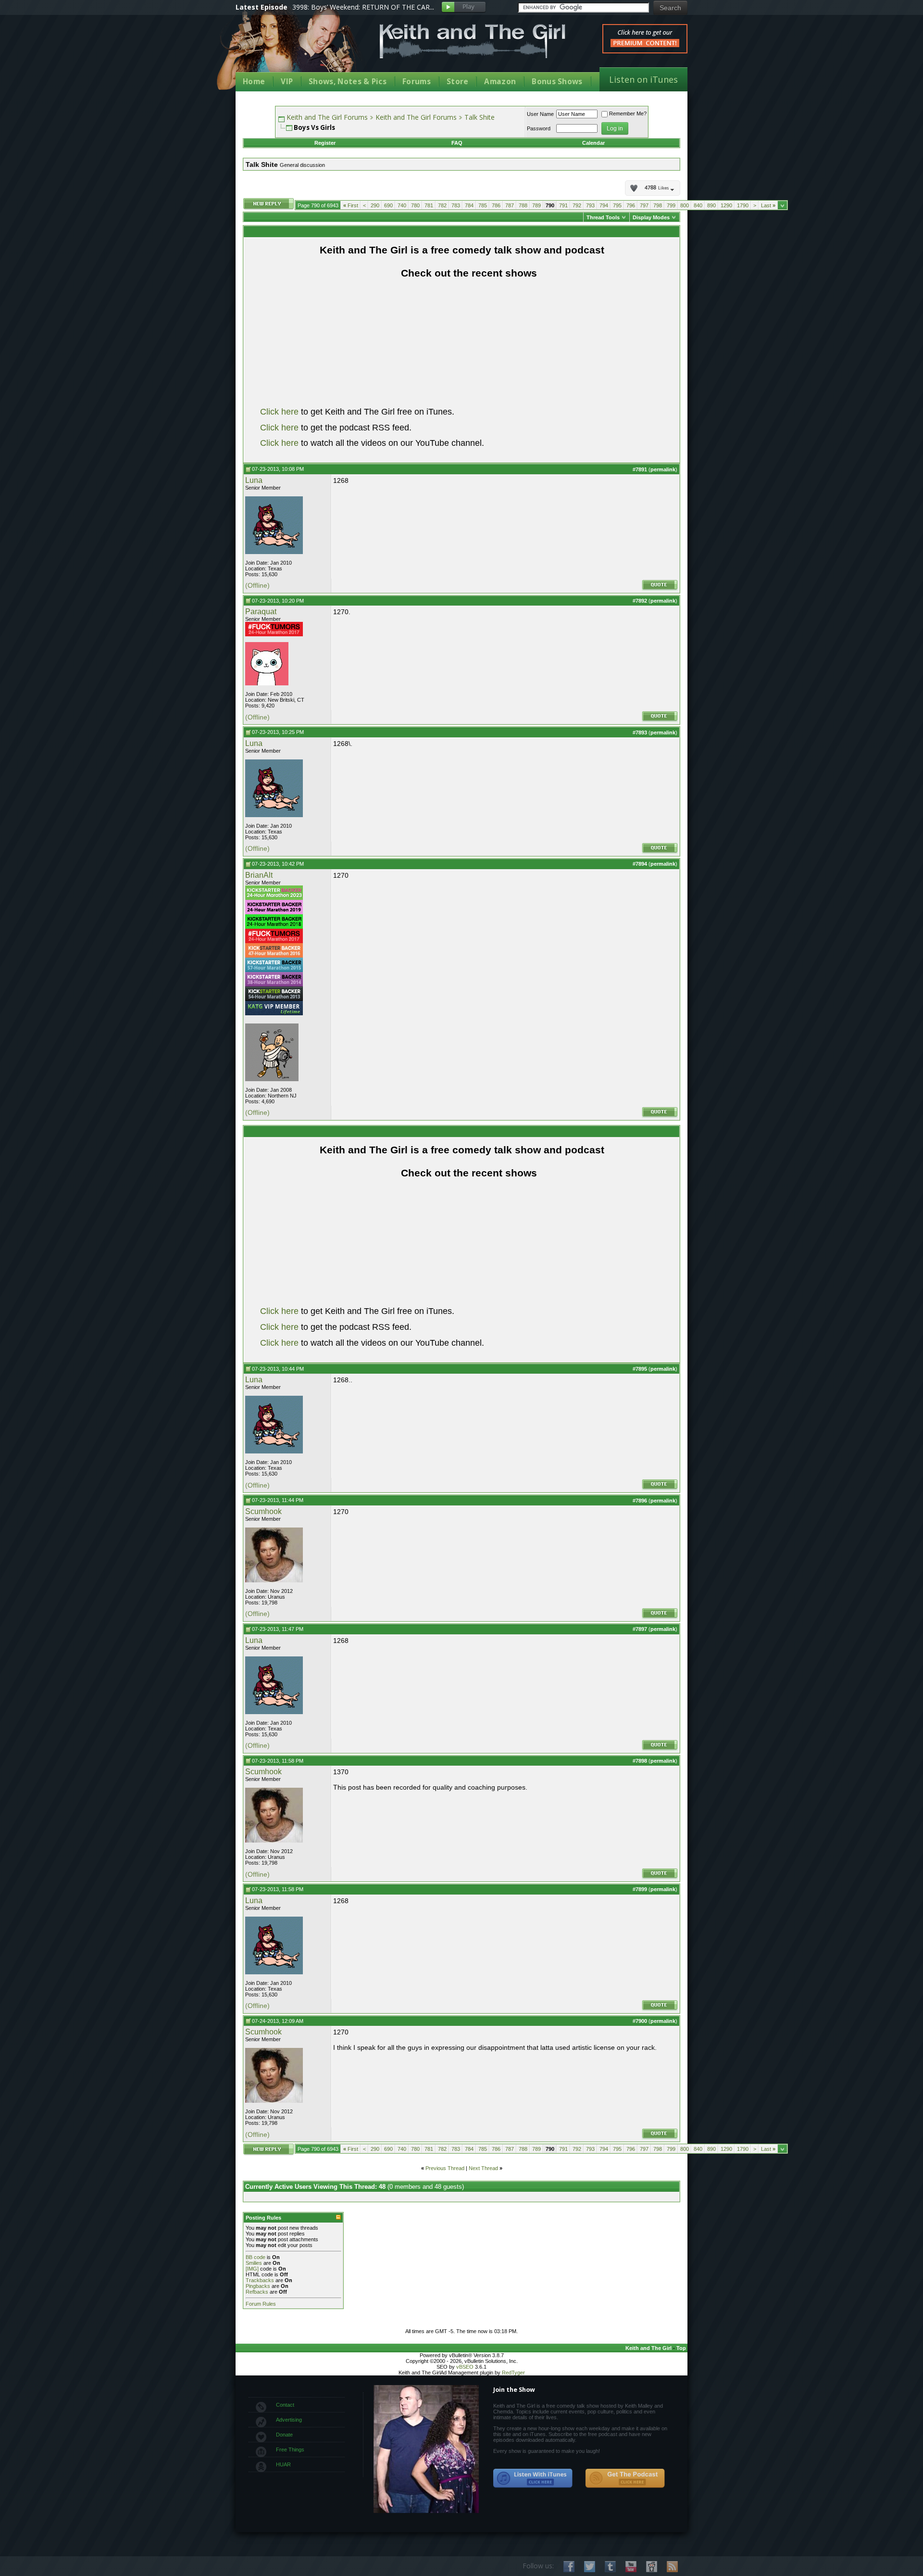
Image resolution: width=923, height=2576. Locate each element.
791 (563, 205)
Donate (284, 2435)
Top (681, 2348)
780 (415, 205)
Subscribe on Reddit (652, 2567)
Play (464, 7)
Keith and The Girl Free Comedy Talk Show (473, 41)
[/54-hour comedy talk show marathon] (274, 999)
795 (617, 205)
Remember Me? (628, 114)
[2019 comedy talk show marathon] (274, 912)
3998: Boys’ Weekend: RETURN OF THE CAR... (363, 7)
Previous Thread (445, 2168)
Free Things (290, 2450)
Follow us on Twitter (590, 2567)
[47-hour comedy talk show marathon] (274, 956)
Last (768, 205)
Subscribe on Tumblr (610, 2567)
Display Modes (651, 217)
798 (658, 205)
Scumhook (263, 1511)
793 (590, 205)
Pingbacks (258, 2286)
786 (496, 205)
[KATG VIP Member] (274, 1008)
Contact (285, 2405)
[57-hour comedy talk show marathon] (274, 970)
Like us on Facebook (569, 2567)
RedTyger (513, 2373)
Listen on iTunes (643, 79)
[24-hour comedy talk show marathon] (274, 634)
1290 (726, 205)
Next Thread (483, 2168)
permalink (663, 469)
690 (388, 205)
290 (375, 205)
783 (456, 205)
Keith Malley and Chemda (292, 49)
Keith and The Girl (649, 2348)
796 (631, 205)
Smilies (254, 2263)
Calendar (593, 143)
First (351, 205)
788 (523, 205)
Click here (279, 412)
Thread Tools (603, 217)
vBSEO (465, 2367)
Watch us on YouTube (631, 2567)
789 (536, 205)
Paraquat (261, 612)
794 (604, 205)
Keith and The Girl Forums (327, 117)
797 (644, 205)
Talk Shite (480, 117)
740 (402, 205)
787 (510, 205)
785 (483, 205)
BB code (256, 2257)
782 (442, 205)
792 (577, 205)
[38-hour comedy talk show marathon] (274, 985)
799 (671, 205)
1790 (743, 205)
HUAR (283, 2464)
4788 (657, 188)
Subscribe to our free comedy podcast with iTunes (533, 2478)
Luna (254, 480)
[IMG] (252, 2269)
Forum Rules (261, 2304)
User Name (540, 114)
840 (698, 205)
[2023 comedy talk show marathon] (274, 898)
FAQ (457, 143)
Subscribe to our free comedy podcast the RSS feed (625, 2478)
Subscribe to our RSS (672, 2567)
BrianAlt (259, 875)
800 (685, 205)
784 (469, 205)
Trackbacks (260, 2280)
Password (539, 128)
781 (429, 205)
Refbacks (257, 2292)
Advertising (289, 2420)
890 (711, 205)
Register (325, 143)
